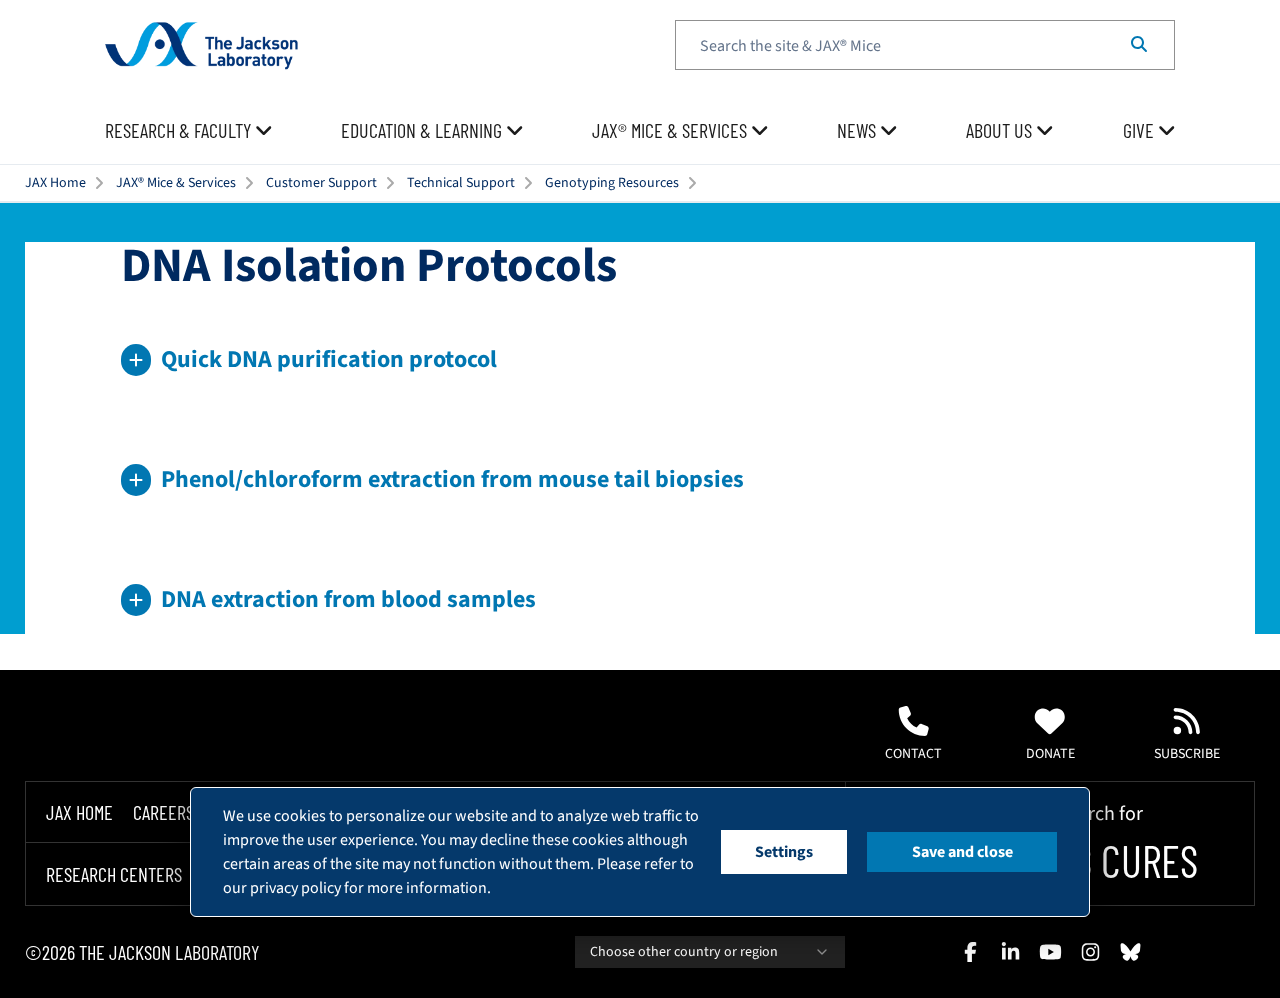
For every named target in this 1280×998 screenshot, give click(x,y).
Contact (913, 754)
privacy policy (295, 888)
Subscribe (1187, 754)
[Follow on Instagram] (1090, 952)
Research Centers (114, 875)
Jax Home (79, 812)
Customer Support (321, 183)
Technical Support (461, 183)
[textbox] (925, 45)
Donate (1050, 754)
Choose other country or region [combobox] (684, 952)
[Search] (1139, 45)
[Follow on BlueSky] (1130, 952)
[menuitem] (189, 131)
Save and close (962, 852)
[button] (640, 360)
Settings (784, 852)
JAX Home (55, 183)
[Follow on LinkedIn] (1010, 952)
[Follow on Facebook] (970, 952)
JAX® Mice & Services (176, 183)
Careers (163, 812)
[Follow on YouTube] (1050, 952)
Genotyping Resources (612, 183)
